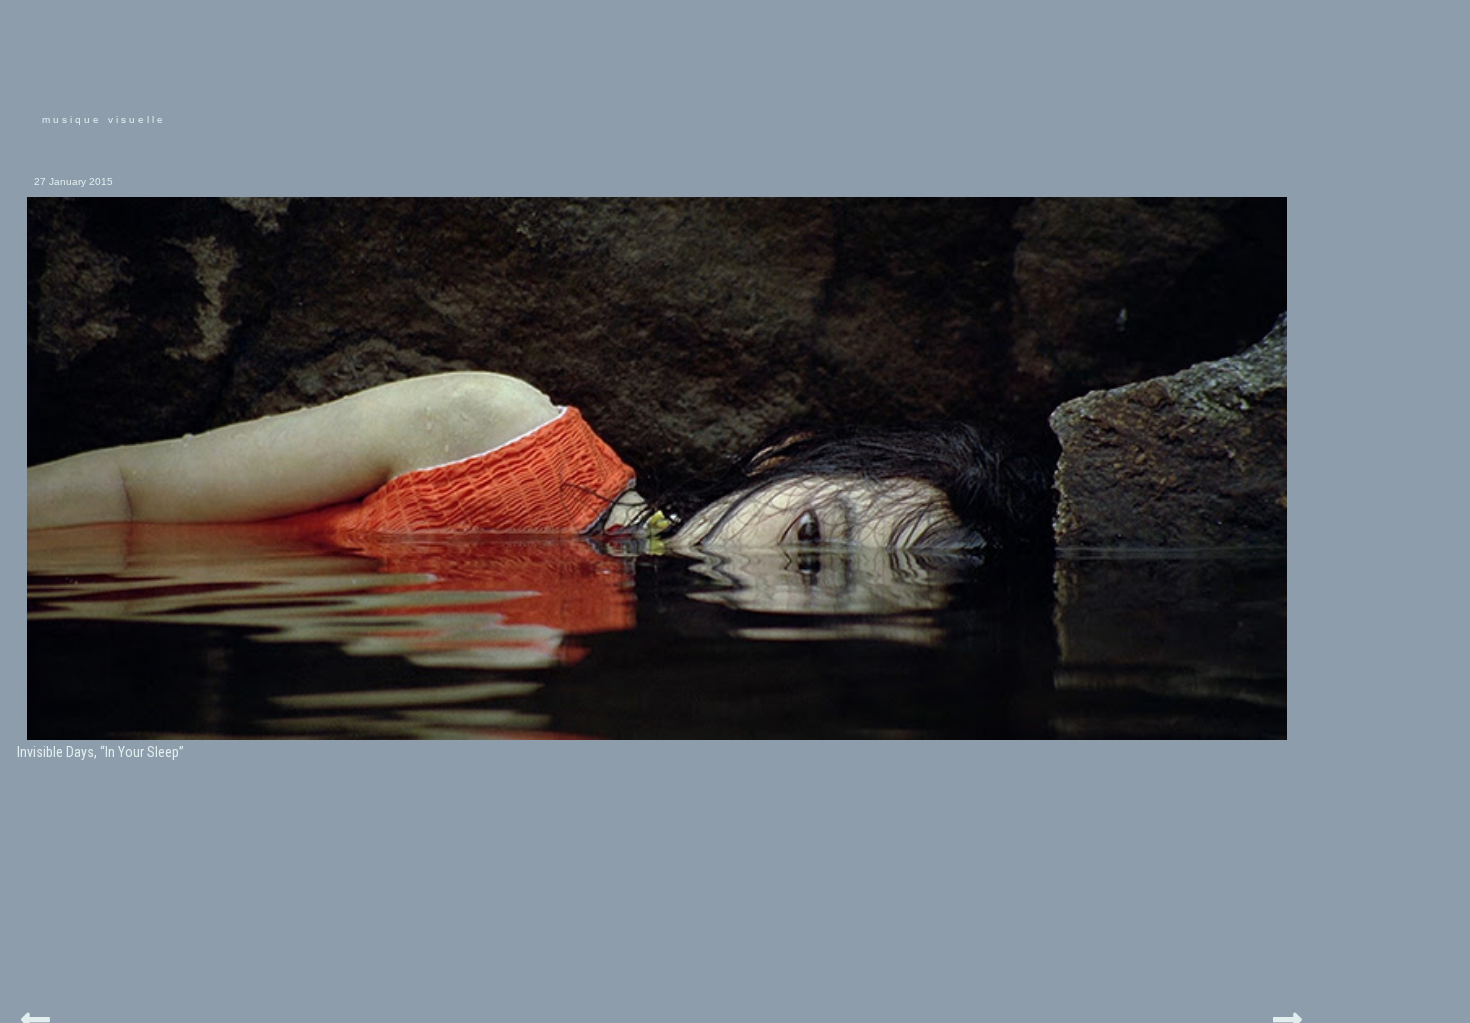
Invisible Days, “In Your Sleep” (100, 752)
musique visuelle (104, 119)
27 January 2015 (73, 181)
